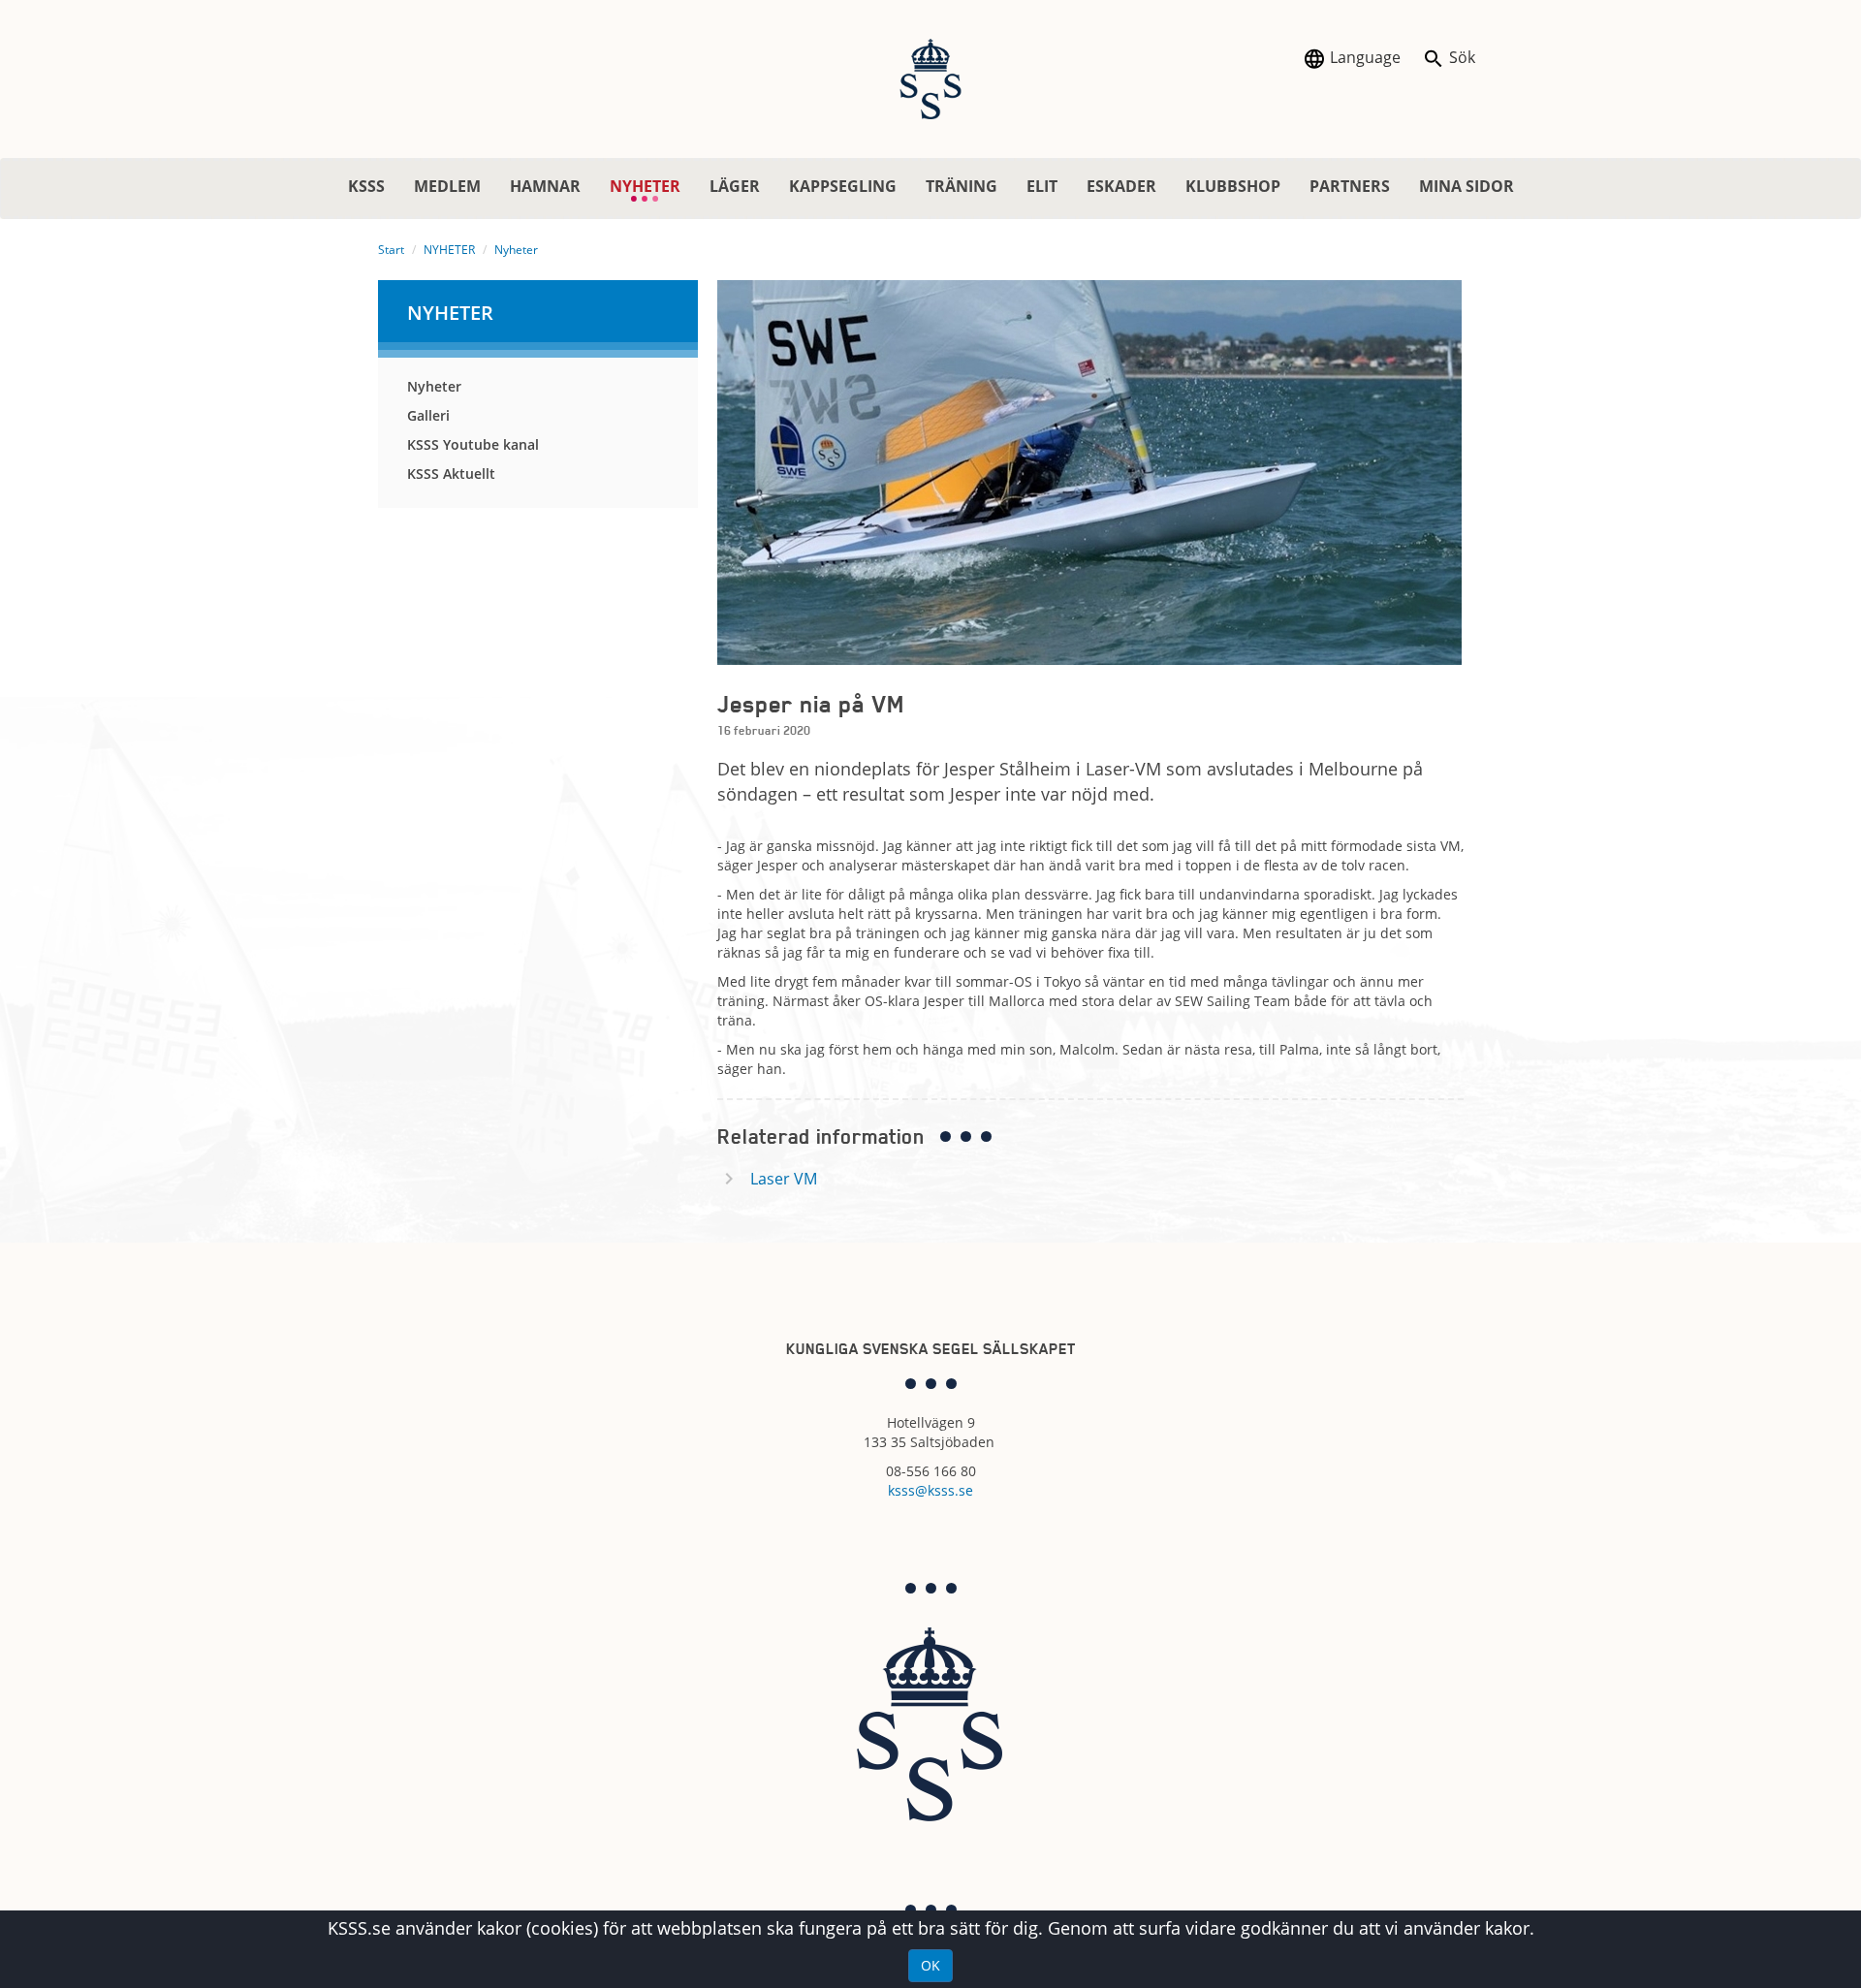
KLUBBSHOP (1233, 186)
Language (1363, 57)
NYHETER (652, 187)
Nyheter (516, 250)
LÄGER (735, 186)
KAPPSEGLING (843, 186)
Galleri (428, 415)
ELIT (1042, 186)
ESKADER (1121, 186)
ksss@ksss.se (930, 1490)
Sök (1460, 57)
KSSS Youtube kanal (473, 444)
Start (391, 250)
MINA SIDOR (1467, 186)
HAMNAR (545, 186)
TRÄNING (962, 186)
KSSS (366, 186)
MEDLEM (447, 186)
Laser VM (784, 1179)
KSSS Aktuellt (451, 473)
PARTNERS (1350, 186)
